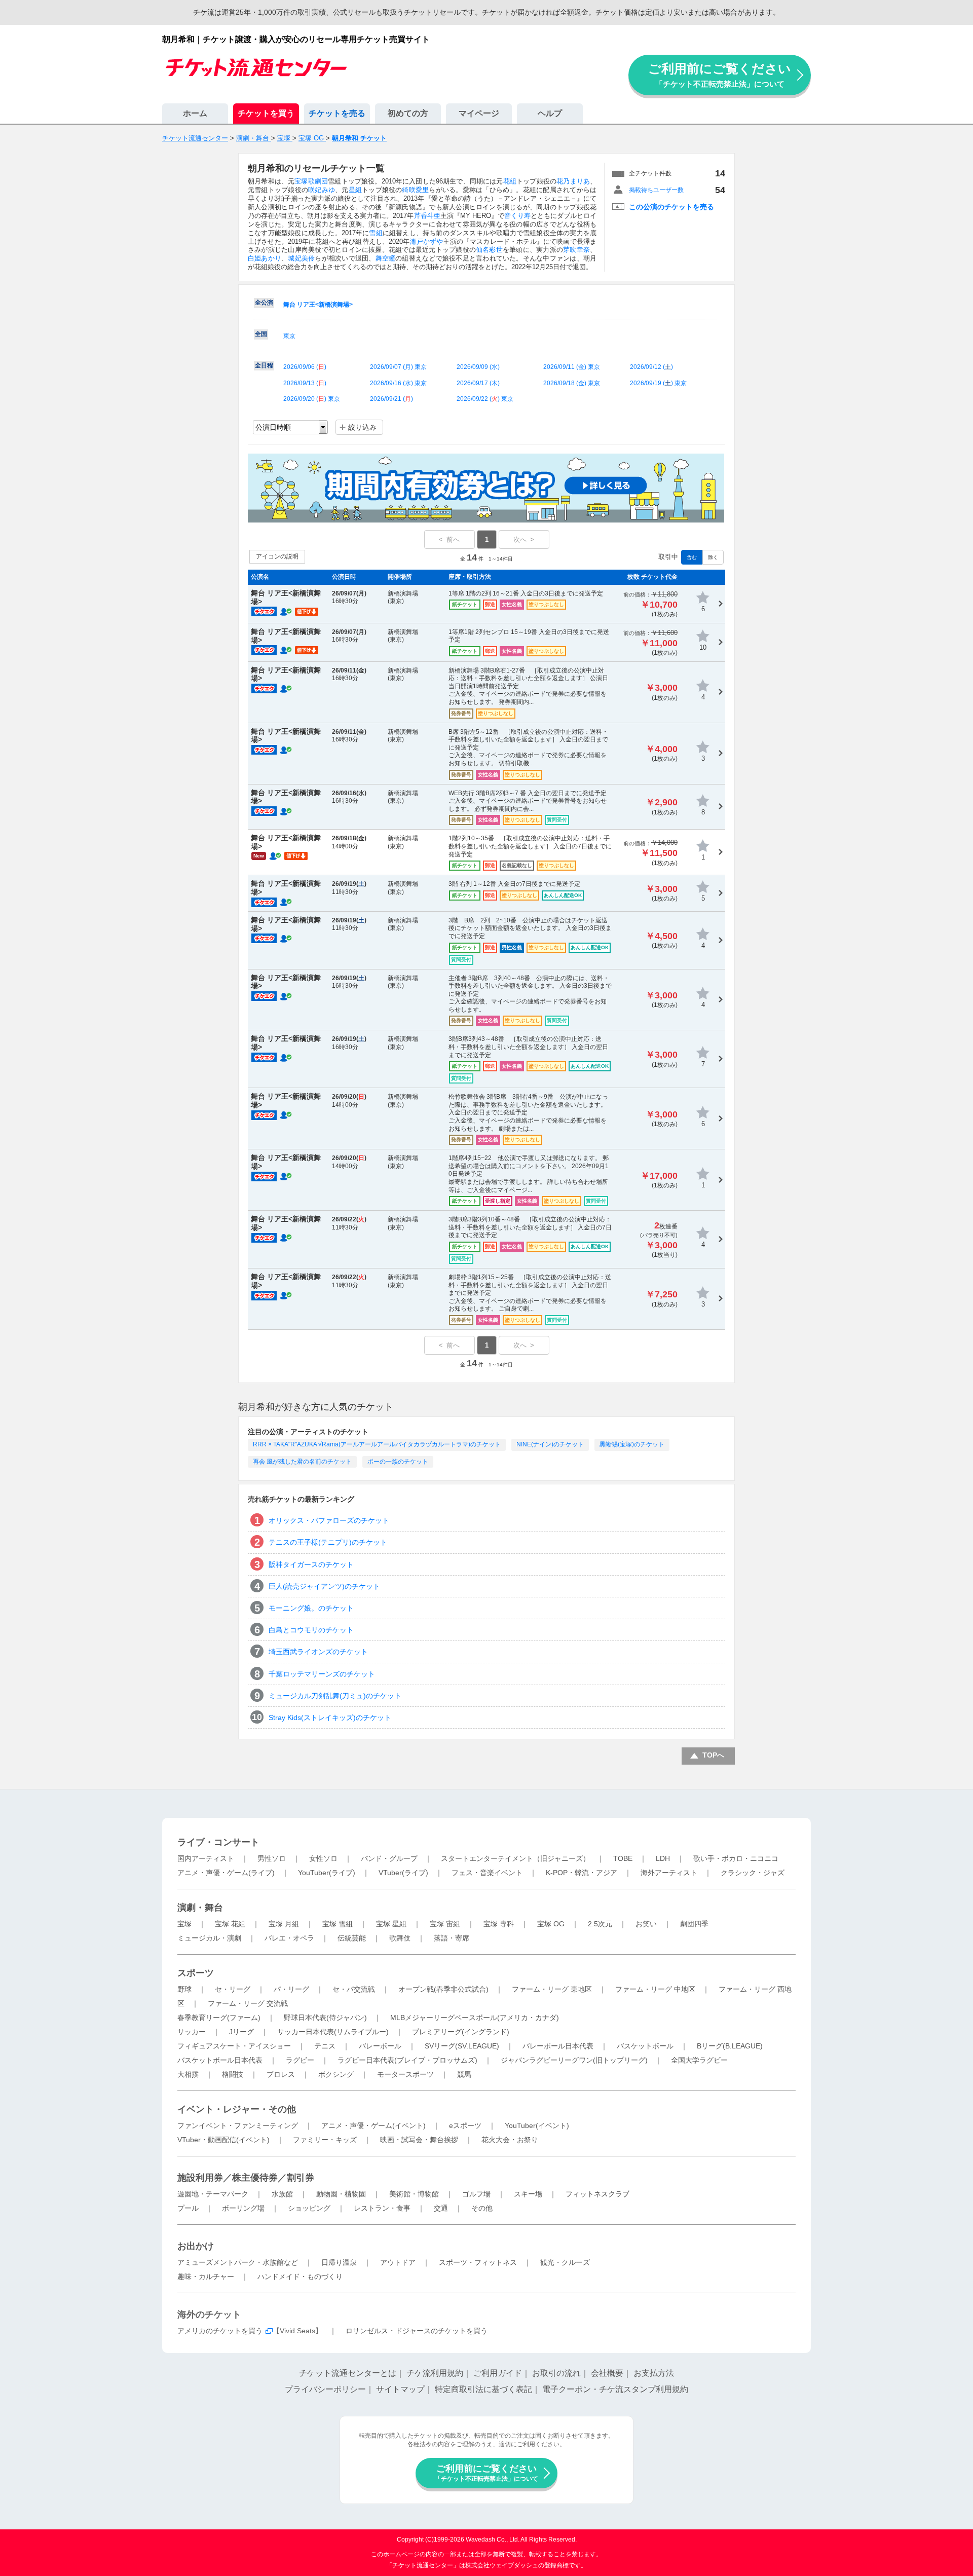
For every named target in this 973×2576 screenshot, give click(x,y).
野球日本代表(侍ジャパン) (325, 2018)
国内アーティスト (206, 1858)
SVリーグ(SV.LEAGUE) (462, 2046)
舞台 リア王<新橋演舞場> (318, 305)
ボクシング (336, 2074)
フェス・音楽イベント (487, 1873)
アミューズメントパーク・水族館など (238, 2262)
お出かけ (196, 2246)
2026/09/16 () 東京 (398, 383)
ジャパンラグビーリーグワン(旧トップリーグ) (574, 2060)
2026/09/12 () (651, 367)
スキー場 (528, 2194)
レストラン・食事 (382, 2208)
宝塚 (184, 1924)
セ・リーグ (233, 1989)
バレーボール (380, 2046)
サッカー (192, 2032)
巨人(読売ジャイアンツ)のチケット (324, 1586)
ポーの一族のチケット (398, 1462)
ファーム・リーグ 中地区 (655, 1989)
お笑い (646, 1924)
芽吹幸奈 (576, 250)
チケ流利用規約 (435, 2373)
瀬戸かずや (427, 241)
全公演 (264, 303)
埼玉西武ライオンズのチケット (318, 1652)
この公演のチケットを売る (671, 207)
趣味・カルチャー (206, 2276)
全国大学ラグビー (699, 2060)
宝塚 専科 (499, 1924)
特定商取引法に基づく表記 (483, 2389)
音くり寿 (517, 216)
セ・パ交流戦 (354, 1989)
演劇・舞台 (200, 1908)
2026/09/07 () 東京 (398, 367)
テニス (325, 2046)
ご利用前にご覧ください (720, 75)
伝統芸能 (352, 1938)
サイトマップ (400, 2389)
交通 (441, 2208)
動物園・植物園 (341, 2194)
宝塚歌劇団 (311, 181)
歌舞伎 (400, 1938)
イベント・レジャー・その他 (237, 2109)
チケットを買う (266, 113)
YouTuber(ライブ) (327, 1873)
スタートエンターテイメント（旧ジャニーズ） (515, 1858)
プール (188, 2208)
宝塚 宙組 (445, 1924)
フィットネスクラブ (597, 2194)
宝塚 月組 (284, 1924)
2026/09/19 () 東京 (658, 383)
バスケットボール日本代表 (220, 2060)
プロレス (281, 2074)
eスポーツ (465, 2125)
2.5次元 (600, 1924)
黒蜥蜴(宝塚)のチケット (632, 1444)
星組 (355, 190)
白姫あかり (265, 258)
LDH (663, 1858)
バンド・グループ (389, 1858)
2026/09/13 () (305, 383)
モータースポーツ (405, 2074)
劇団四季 (694, 1924)
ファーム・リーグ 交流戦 (248, 2003)
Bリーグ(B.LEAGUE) (730, 2046)
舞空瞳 (386, 258)
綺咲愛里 (415, 190)
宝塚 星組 (391, 1924)
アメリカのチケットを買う (220, 2331)
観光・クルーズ (565, 2262)
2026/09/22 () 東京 (485, 399)
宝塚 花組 (230, 1924)
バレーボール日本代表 (558, 2046)
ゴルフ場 (476, 2194)
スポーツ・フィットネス (478, 2262)
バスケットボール (645, 2046)
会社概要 (607, 2373)
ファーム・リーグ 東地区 (552, 1989)
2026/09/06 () (305, 367)
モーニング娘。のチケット (311, 1608)
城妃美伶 (301, 258)
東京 (289, 336)
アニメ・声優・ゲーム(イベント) (373, 2125)
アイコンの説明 (277, 556)
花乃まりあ (573, 181)
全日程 (264, 365)
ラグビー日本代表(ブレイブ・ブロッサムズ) (407, 2060)
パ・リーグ (291, 1989)
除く (713, 557)
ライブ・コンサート (218, 1842)
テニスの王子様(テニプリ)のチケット (328, 1542)
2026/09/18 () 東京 (572, 383)
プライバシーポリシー (325, 2389)
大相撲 (188, 2074)
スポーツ (196, 1973)
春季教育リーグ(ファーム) (219, 2018)
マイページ (479, 113)
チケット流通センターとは (348, 2373)
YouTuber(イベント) (537, 2125)
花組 (510, 181)
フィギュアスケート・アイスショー (234, 2046)
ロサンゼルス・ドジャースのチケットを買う (417, 2331)
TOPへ (713, 1755)
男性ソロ (272, 1858)
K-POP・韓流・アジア (582, 1873)
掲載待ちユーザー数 (656, 190)
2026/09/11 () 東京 (572, 367)
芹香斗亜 (427, 216)
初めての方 (408, 113)
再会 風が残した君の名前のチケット (302, 1462)
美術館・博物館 (414, 2194)
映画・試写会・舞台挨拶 (419, 2140)
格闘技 (233, 2074)
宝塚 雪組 (338, 1924)
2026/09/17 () (478, 383)
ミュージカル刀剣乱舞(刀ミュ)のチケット (335, 1696)
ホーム (195, 113)
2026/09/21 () (391, 399)
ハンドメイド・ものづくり (300, 2276)
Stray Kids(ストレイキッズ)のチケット (330, 1718)
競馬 (464, 2074)
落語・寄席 (452, 1938)
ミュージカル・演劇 (209, 1938)
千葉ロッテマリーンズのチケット (322, 1674)
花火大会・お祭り (510, 2140)
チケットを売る (337, 113)
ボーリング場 (243, 2208)
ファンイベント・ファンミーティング (238, 2125)
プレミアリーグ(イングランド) (461, 2032)
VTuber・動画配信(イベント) (223, 2140)
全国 (261, 334)
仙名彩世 (489, 250)
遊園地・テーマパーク (213, 2194)
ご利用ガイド (498, 2373)
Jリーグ (241, 2032)
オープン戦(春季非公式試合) (443, 1989)
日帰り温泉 (339, 2262)
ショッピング (309, 2208)
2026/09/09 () (478, 367)
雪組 (376, 233)
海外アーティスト (669, 1873)
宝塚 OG (551, 1924)
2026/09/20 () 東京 (312, 399)
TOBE (623, 1858)
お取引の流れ (556, 2373)
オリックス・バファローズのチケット (329, 1520)
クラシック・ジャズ (753, 1873)
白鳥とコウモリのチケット (311, 1630)
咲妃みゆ (322, 190)
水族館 (282, 2194)
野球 (184, 1989)
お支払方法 (654, 2373)
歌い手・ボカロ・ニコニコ (736, 1858)
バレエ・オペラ (289, 1938)
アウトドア (398, 2262)
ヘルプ (550, 113)
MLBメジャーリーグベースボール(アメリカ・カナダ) (475, 2018)
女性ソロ (323, 1858)
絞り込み (362, 427)
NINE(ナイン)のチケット (550, 1444)
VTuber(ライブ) (403, 1873)
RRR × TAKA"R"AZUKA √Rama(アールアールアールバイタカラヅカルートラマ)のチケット (377, 1444)
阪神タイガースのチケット (311, 1564)
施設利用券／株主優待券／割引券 (246, 2178)
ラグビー (300, 2060)
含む (692, 557)
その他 (482, 2208)
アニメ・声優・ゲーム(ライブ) (226, 1873)
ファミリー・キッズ (325, 2140)
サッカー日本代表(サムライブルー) (333, 2032)
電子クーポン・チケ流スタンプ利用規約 (615, 2389)
